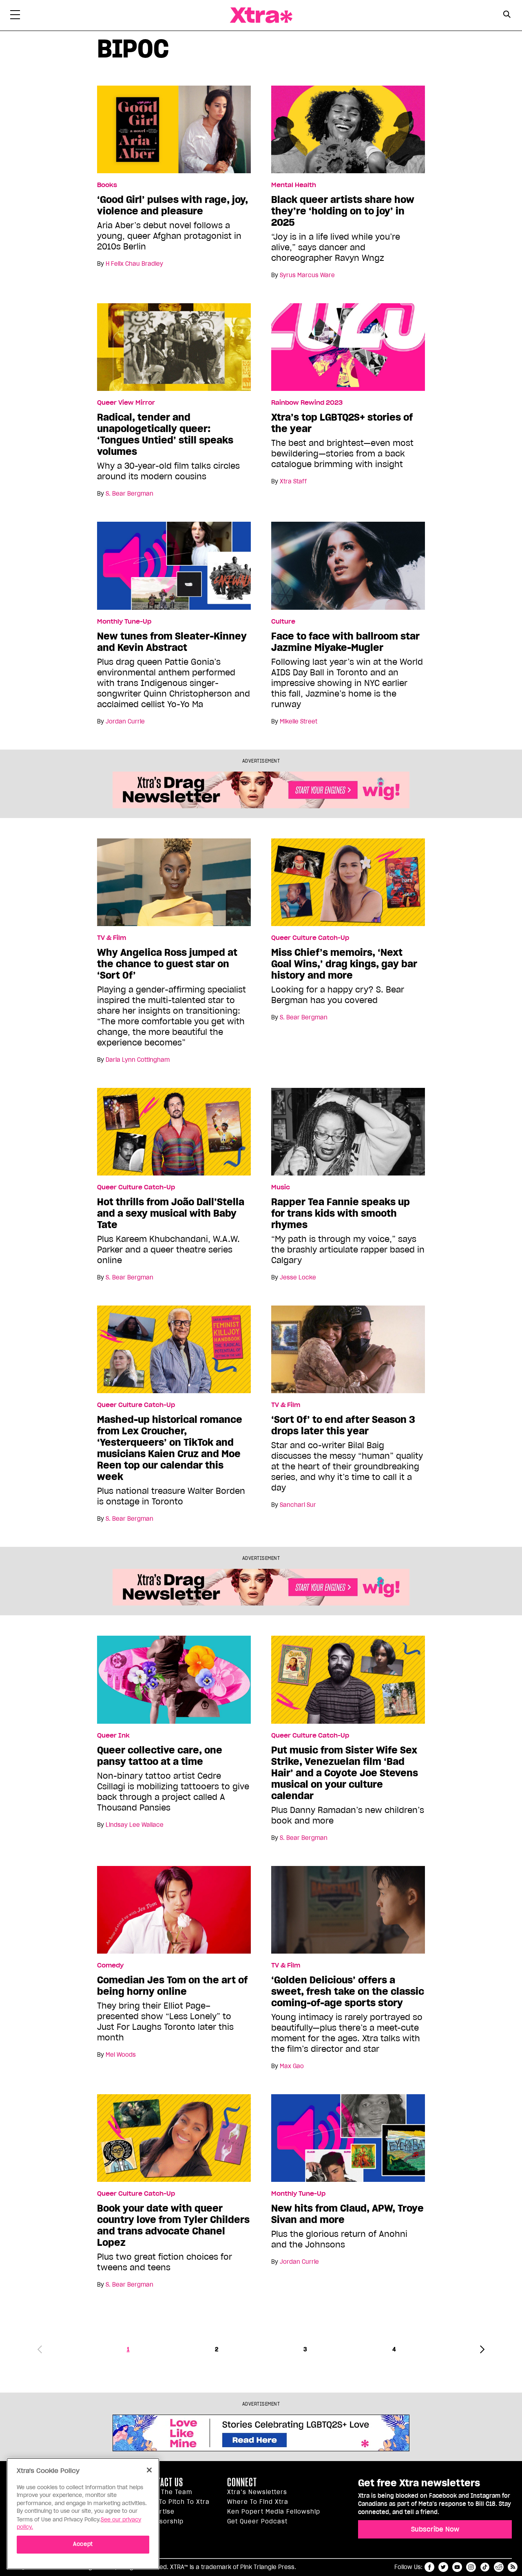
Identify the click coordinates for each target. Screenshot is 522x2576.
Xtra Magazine (261, 15)
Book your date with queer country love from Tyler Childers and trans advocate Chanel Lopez (173, 2225)
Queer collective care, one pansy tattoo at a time (160, 1756)
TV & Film (112, 938)
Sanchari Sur (298, 1505)
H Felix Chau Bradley (134, 264)
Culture (283, 622)
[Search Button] (507, 14)
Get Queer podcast (257, 2521)
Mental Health (294, 185)
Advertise (159, 2512)
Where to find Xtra (258, 2502)
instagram (471, 2567)
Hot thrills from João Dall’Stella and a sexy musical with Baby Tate (171, 1213)
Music (281, 1187)
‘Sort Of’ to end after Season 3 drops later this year (343, 1425)
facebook (429, 2567)
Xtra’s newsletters (257, 2492)
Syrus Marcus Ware (307, 275)
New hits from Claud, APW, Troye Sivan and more (347, 2214)
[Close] (149, 2470)
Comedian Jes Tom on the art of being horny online (172, 1986)
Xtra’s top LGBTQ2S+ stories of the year (342, 423)
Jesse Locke (298, 1277)
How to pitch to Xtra (177, 2502)
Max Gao (292, 2066)
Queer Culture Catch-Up (310, 938)
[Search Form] (507, 15)
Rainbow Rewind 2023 (307, 403)
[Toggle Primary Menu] (15, 16)
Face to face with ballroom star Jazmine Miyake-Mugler (345, 642)
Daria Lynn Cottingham (138, 1060)
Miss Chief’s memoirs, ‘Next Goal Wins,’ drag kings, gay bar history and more (344, 964)
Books (107, 185)
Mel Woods (121, 2055)
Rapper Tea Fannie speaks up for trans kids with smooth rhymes (341, 1213)
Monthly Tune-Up (124, 622)
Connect (242, 2482)
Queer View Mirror (126, 403)
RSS (513, 2567)
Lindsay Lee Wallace (135, 1825)
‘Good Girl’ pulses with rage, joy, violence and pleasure (173, 205)
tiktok (485, 2567)
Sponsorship (164, 2521)
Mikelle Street (299, 721)
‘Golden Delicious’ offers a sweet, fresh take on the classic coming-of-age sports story (348, 1992)
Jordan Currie (125, 721)
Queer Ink (113, 1736)
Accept (83, 2544)
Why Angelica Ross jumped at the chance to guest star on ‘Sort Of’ (167, 964)
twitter (443, 2567)
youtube (457, 2567)
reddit (499, 2567)
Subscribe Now (435, 2529)
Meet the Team (168, 2492)
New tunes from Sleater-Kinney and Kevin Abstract (172, 642)
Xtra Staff (293, 481)
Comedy (110, 1965)
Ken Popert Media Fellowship (274, 2512)
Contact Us (163, 2482)
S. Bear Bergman (129, 494)
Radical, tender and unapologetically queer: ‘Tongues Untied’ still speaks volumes (165, 434)
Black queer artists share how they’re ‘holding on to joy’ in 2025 (343, 211)
